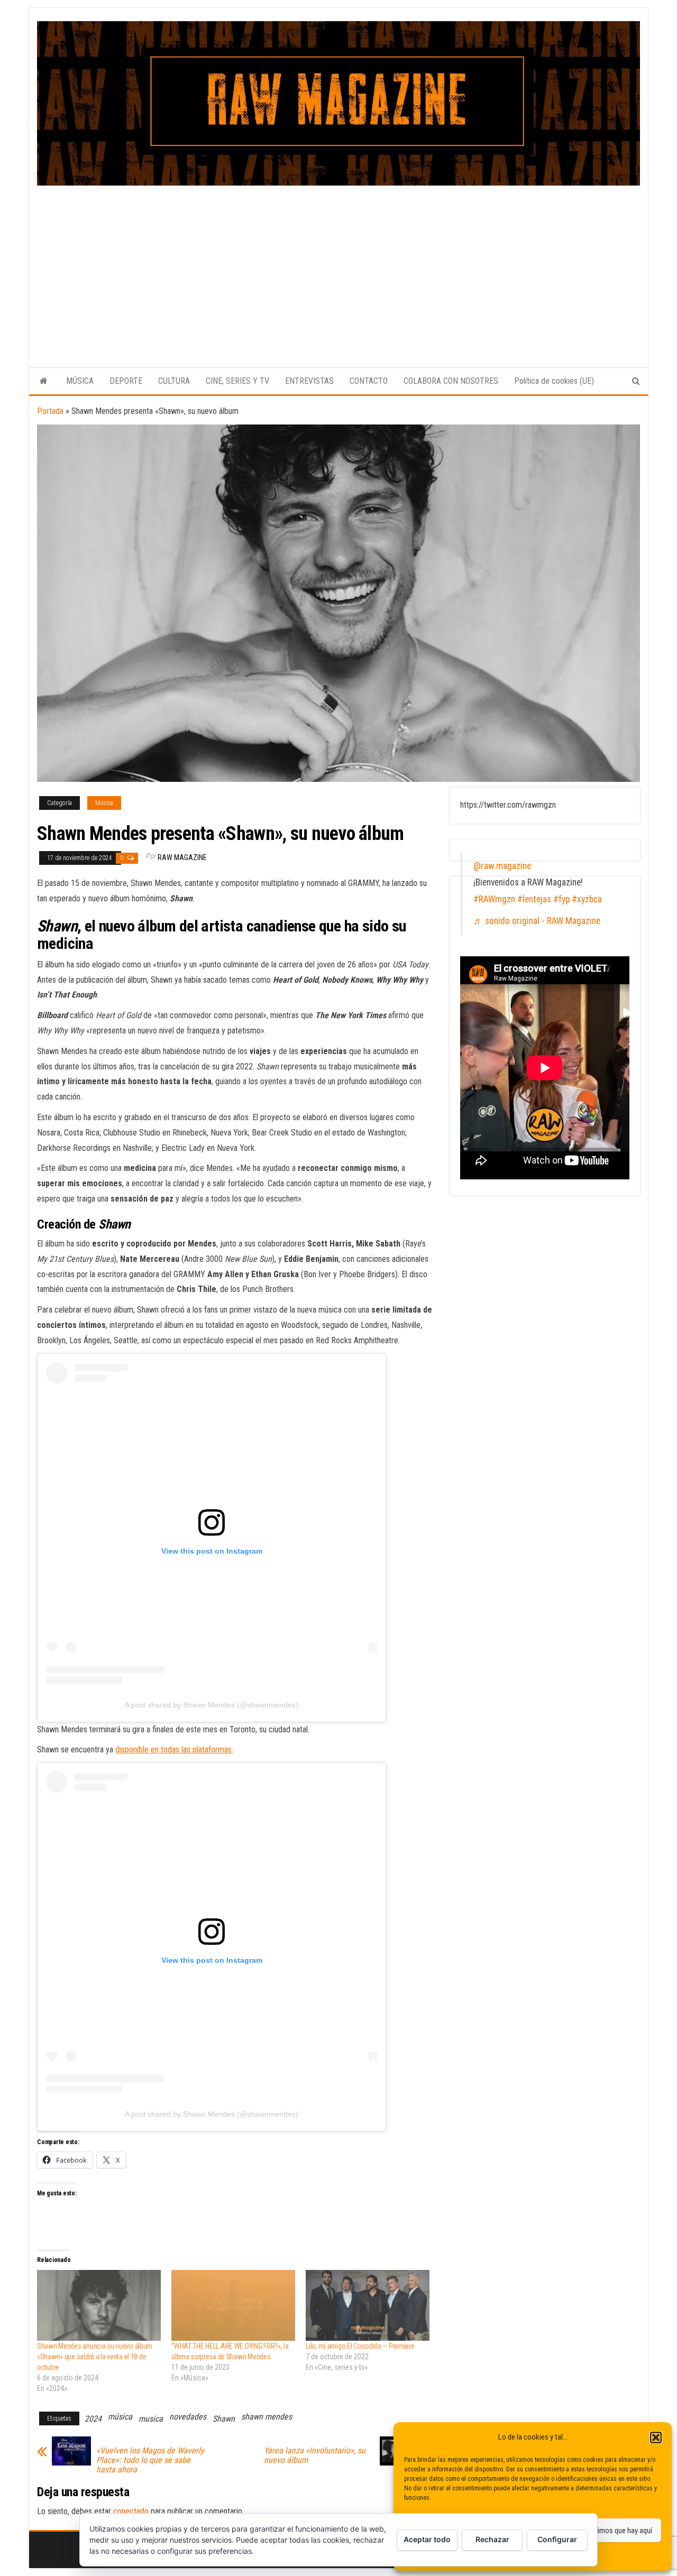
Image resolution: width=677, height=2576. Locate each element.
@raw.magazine (502, 866)
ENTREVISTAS (309, 381)
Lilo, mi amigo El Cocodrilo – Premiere (360, 2346)
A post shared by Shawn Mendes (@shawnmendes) (212, 1705)
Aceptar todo (427, 2539)
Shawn (224, 2419)
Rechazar (492, 2539)
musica (151, 2419)
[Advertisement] (338, 265)
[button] (656, 2437)
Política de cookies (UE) (554, 381)
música (120, 2417)
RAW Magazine (182, 857)
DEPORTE (126, 381)
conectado (131, 2511)
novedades (188, 2417)
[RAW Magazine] (44, 381)
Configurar (557, 2539)
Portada (50, 411)
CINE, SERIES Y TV (237, 381)
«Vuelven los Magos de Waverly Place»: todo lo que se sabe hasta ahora (150, 2460)
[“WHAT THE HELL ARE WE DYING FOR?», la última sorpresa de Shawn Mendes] (233, 2305)
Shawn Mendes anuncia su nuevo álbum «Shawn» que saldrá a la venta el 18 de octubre (95, 2357)
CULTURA (174, 381)
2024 (93, 2419)
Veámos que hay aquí (620, 2531)
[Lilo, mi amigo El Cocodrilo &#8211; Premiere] (368, 2305)
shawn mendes (267, 2417)
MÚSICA (80, 381)
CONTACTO (369, 381)
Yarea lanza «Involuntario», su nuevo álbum (315, 2455)
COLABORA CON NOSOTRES (451, 381)
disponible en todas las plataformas (173, 1749)
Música (104, 803)
